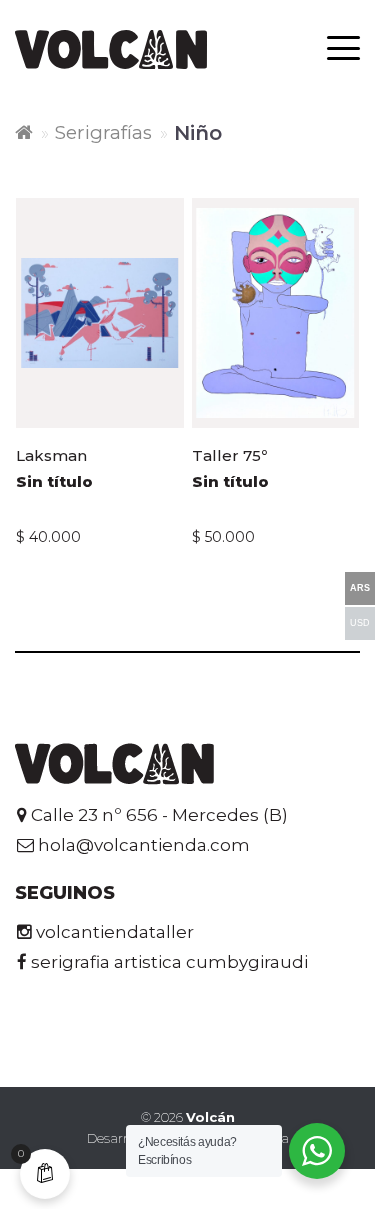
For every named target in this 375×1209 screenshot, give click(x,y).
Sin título (54, 481)
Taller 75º (229, 455)
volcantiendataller (113, 932)
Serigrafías (103, 132)
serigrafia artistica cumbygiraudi (167, 962)
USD (360, 623)
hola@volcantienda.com (142, 845)
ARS (360, 588)
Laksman (51, 455)
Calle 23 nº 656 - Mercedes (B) (157, 815)
